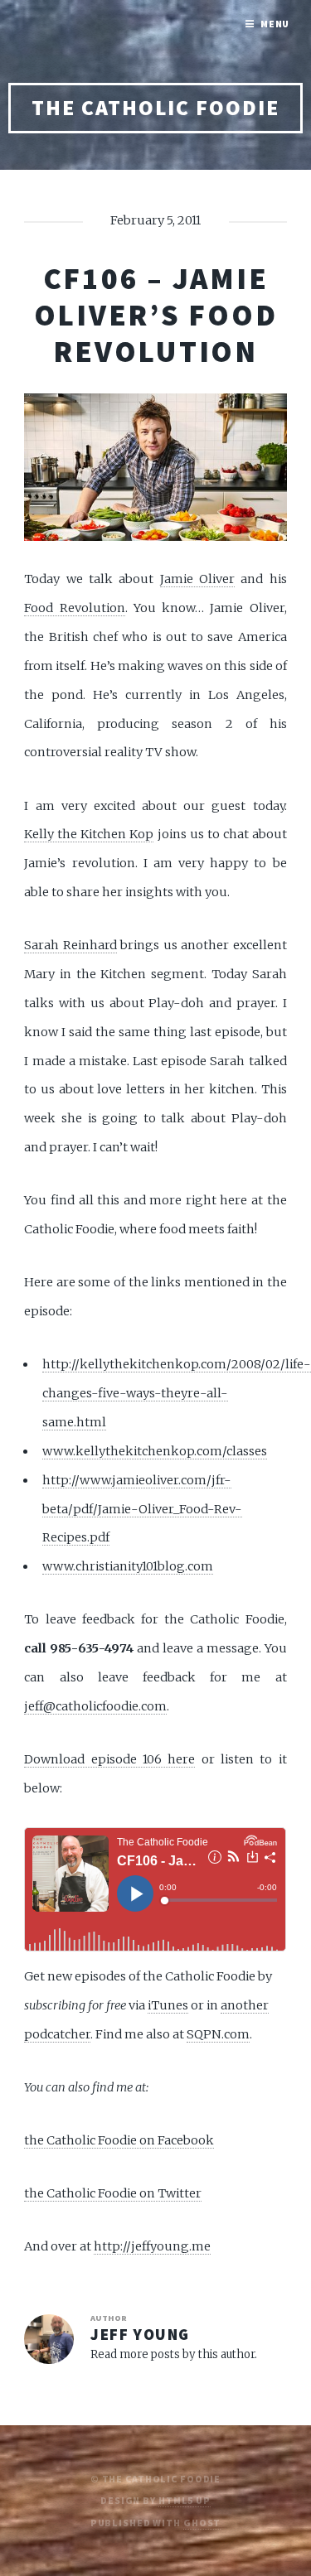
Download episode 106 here (109, 1759)
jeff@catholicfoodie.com (95, 1706)
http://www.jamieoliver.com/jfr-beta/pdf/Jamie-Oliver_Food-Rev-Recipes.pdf (142, 1509)
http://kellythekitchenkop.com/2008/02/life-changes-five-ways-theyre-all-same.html (177, 1393)
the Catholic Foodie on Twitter (113, 2193)
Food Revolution (74, 608)
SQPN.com (218, 2034)
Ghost (202, 2523)
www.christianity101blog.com (128, 1566)
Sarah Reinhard (70, 945)
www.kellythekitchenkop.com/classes (155, 1451)
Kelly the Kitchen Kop (89, 834)
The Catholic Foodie (155, 108)
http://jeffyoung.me (152, 2246)
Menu (275, 24)
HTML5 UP (185, 2500)
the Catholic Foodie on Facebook (119, 2140)
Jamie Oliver (197, 579)
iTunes (168, 2005)
